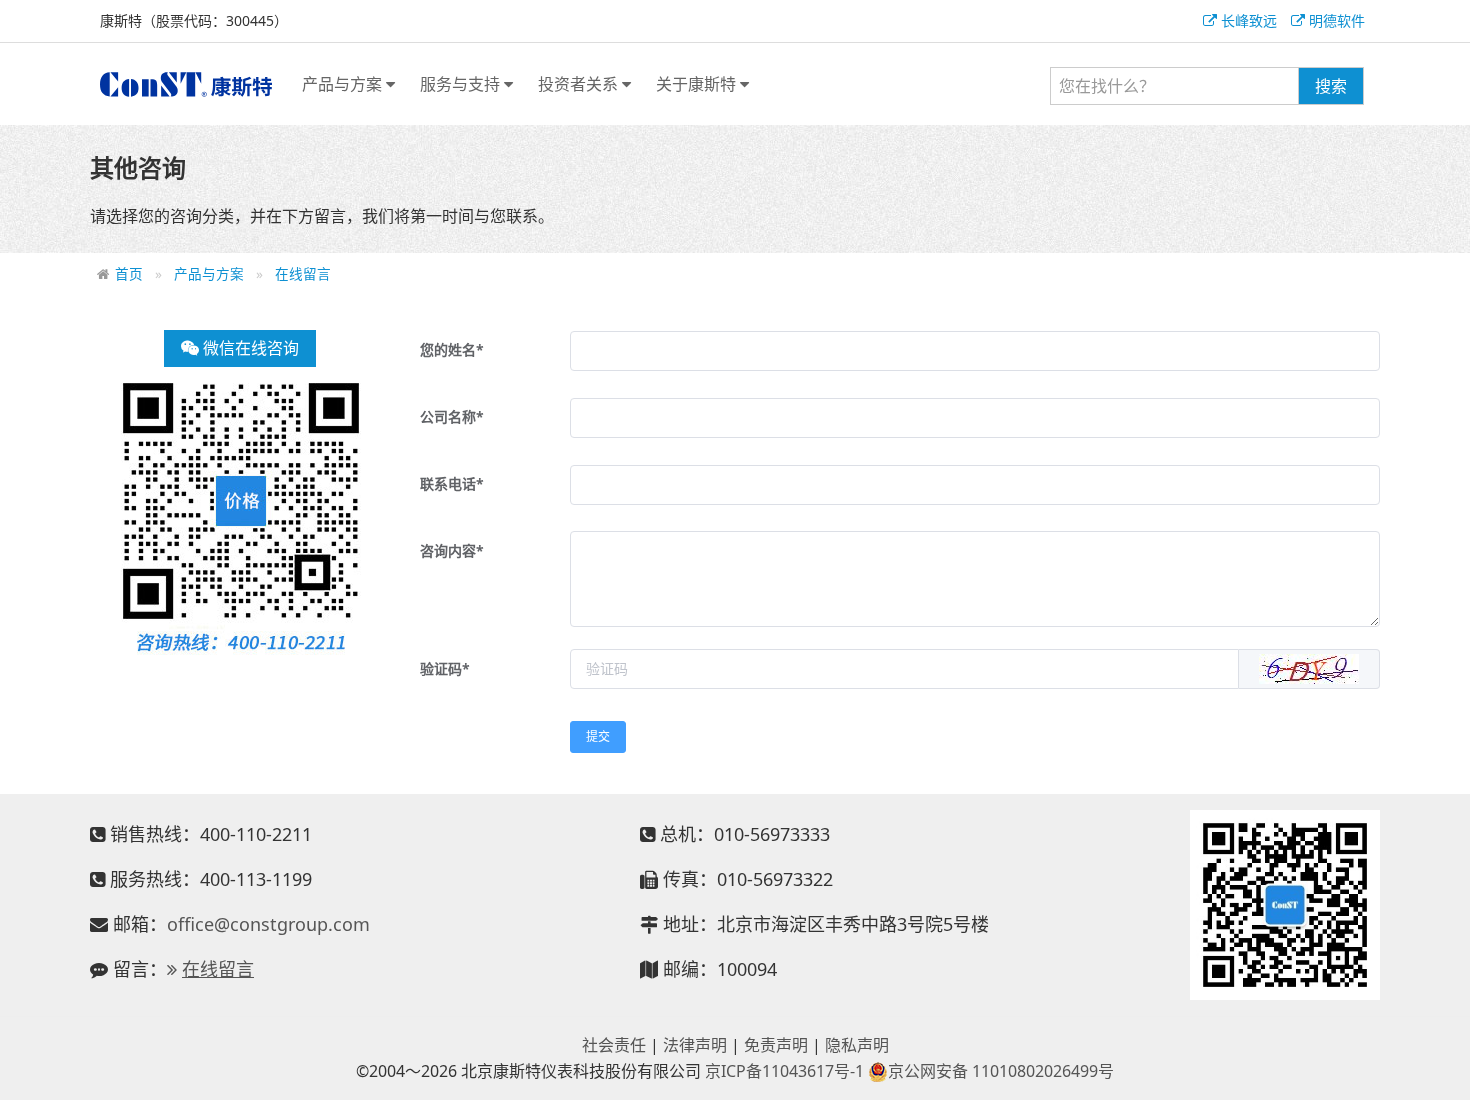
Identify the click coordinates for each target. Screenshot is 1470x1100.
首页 (129, 273)
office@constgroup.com (268, 924)
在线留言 (303, 273)
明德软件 (1335, 20)
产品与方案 (344, 84)
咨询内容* (452, 550)
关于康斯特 (698, 84)
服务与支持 (462, 84)
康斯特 (186, 84)
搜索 (1331, 86)
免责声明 (776, 1045)
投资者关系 (580, 84)
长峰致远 (1247, 20)
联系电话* (452, 483)
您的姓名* (452, 349)
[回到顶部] (1444, 1074)
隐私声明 (857, 1045)
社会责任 (614, 1045)
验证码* (445, 668)
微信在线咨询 (249, 348)
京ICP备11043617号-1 (784, 1071)
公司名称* (452, 416)
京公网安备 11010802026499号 (1001, 1071)
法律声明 (695, 1045)
